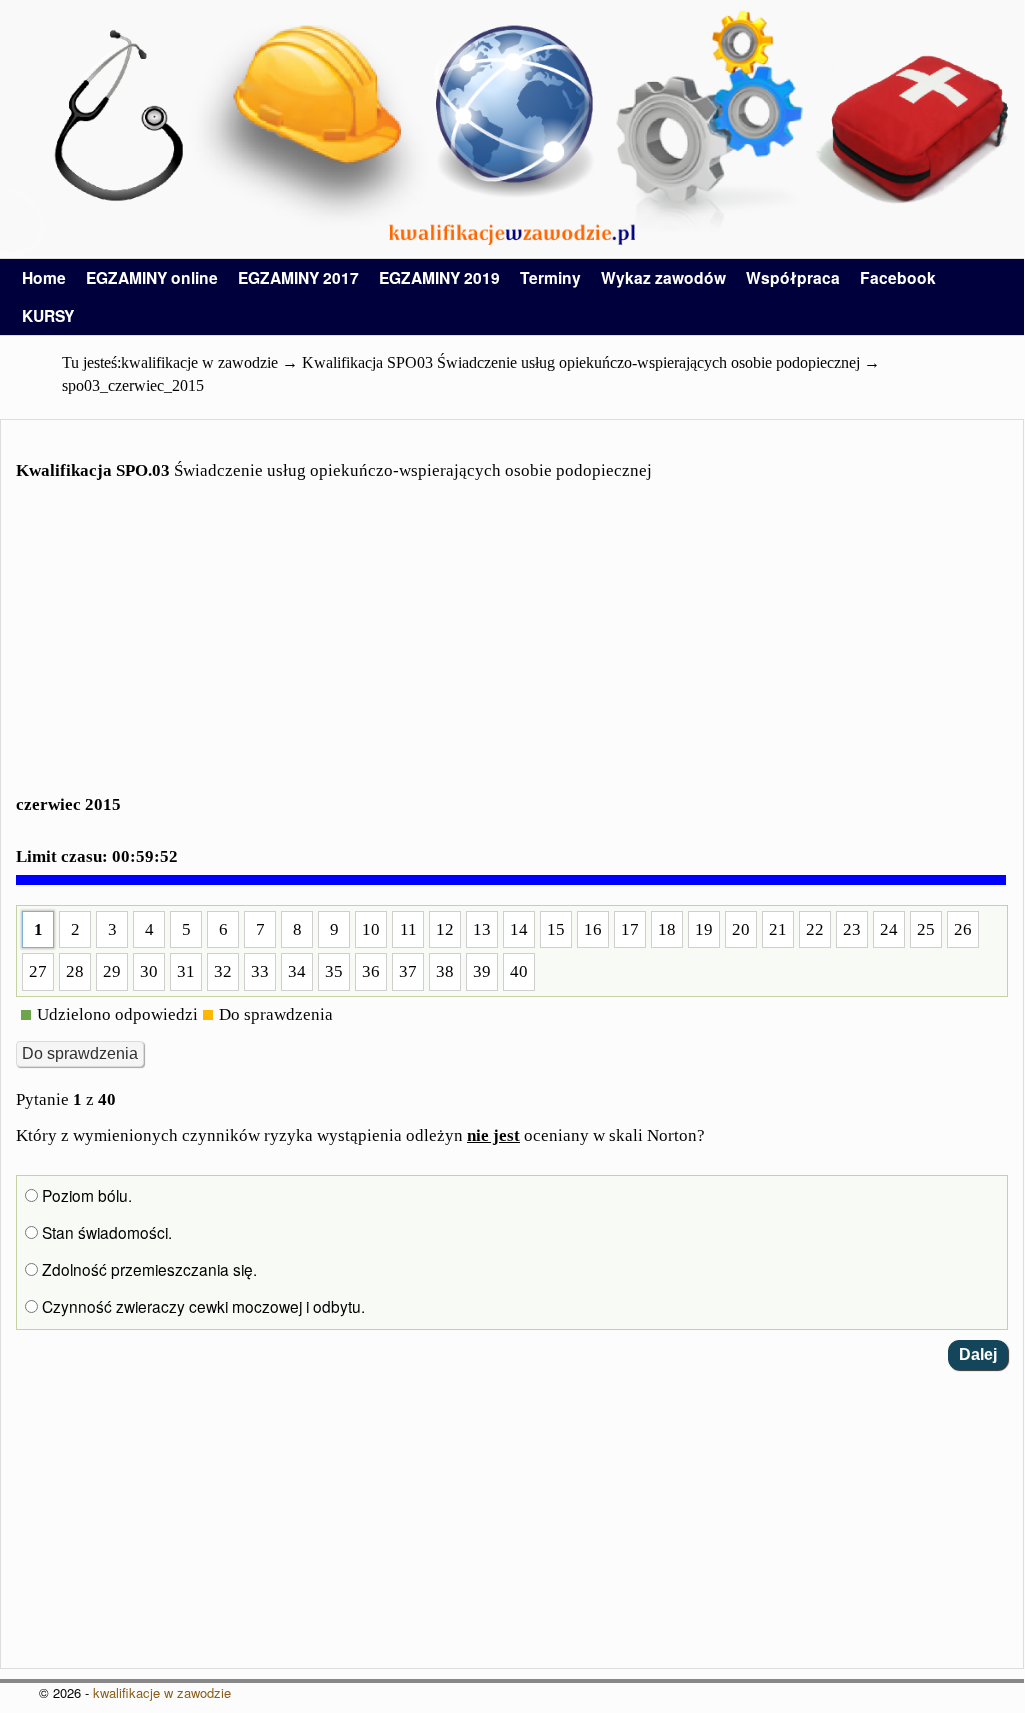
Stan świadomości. (105, 1232)
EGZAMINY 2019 (439, 277)
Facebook (898, 277)
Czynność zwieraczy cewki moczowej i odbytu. (201, 1306)
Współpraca (793, 277)
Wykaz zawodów (663, 277)
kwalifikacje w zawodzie (162, 1692)
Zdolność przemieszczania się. (147, 1269)
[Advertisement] (512, 650)
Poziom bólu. (85, 1195)
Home (44, 277)
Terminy (550, 277)
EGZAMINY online (152, 277)
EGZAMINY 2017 (298, 277)
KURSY (48, 315)
